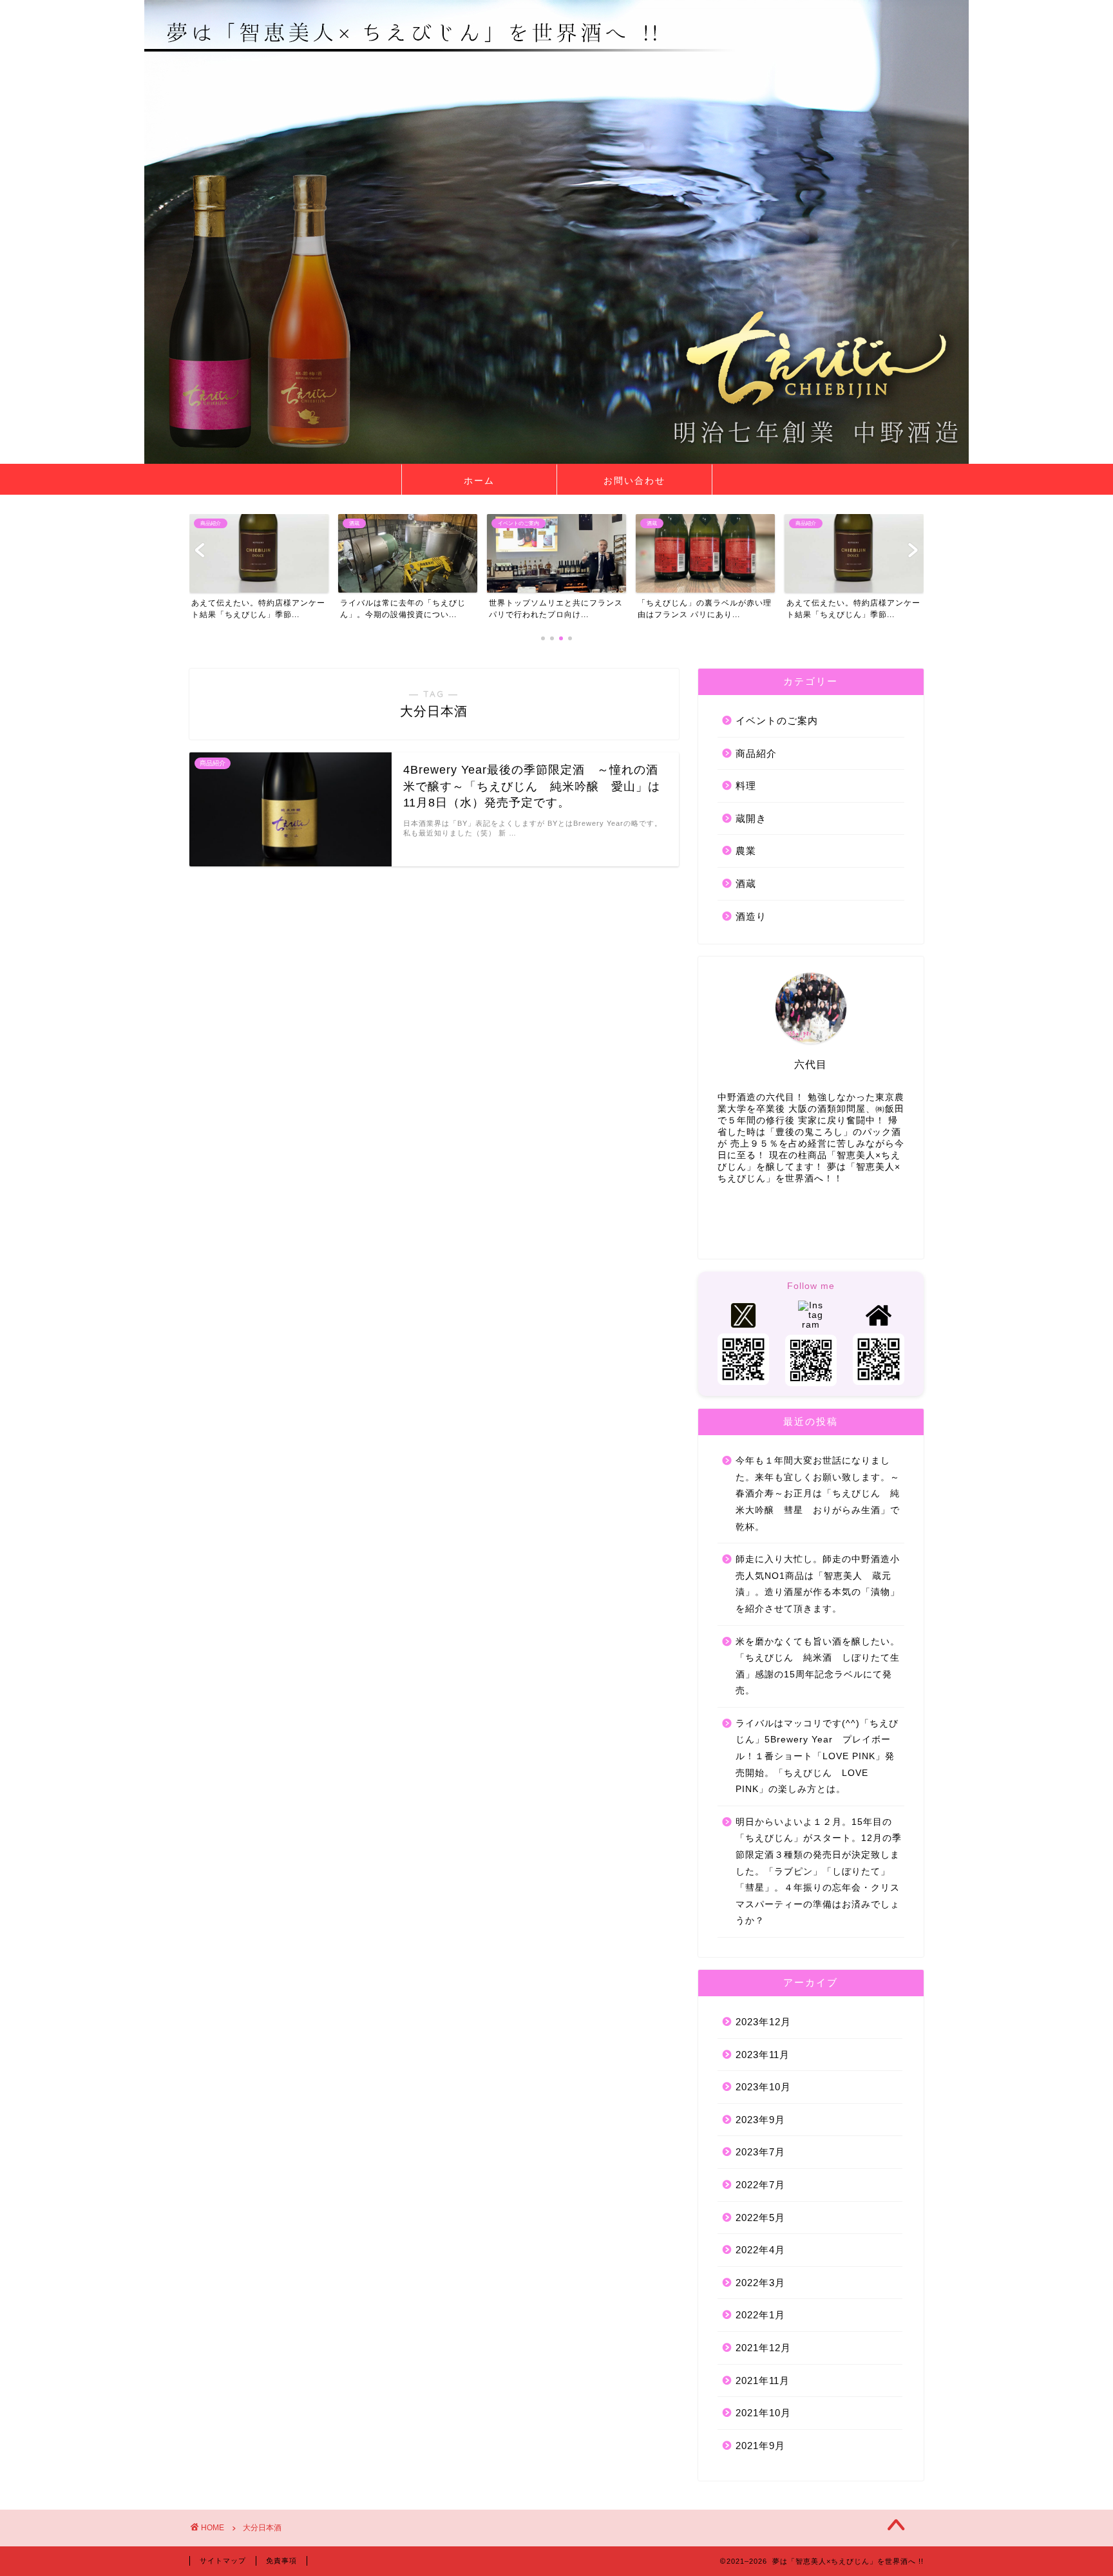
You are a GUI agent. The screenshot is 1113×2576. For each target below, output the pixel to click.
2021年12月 (763, 2348)
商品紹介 (756, 753)
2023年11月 (763, 2055)
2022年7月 (760, 2185)
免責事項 (281, 2561)
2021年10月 (763, 2413)
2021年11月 (763, 2380)
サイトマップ (223, 2561)
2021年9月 (760, 2446)
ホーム (479, 481)
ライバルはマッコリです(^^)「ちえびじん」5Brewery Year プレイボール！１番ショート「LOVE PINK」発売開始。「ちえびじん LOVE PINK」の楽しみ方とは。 (817, 1756)
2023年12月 (763, 2022)
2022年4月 (760, 2250)
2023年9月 (760, 2120)
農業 (746, 851)
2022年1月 (760, 2315)
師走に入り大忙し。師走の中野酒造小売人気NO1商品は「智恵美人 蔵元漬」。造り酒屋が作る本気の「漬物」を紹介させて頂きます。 (818, 1584)
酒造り (751, 916)
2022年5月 (760, 2218)
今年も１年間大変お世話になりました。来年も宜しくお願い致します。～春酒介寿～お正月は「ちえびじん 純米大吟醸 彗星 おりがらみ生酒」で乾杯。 (818, 1493)
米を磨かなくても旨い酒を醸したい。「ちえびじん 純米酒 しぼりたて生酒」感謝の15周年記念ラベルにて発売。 (818, 1666)
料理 (746, 786)
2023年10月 (763, 2087)
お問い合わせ (634, 481)
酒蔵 (746, 883)
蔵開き (751, 818)
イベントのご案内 (777, 720)
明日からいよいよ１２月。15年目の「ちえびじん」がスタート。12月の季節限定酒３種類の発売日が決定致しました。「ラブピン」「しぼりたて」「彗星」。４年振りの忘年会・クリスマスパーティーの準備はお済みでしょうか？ (819, 1872)
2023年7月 (760, 2152)
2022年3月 (760, 2283)
